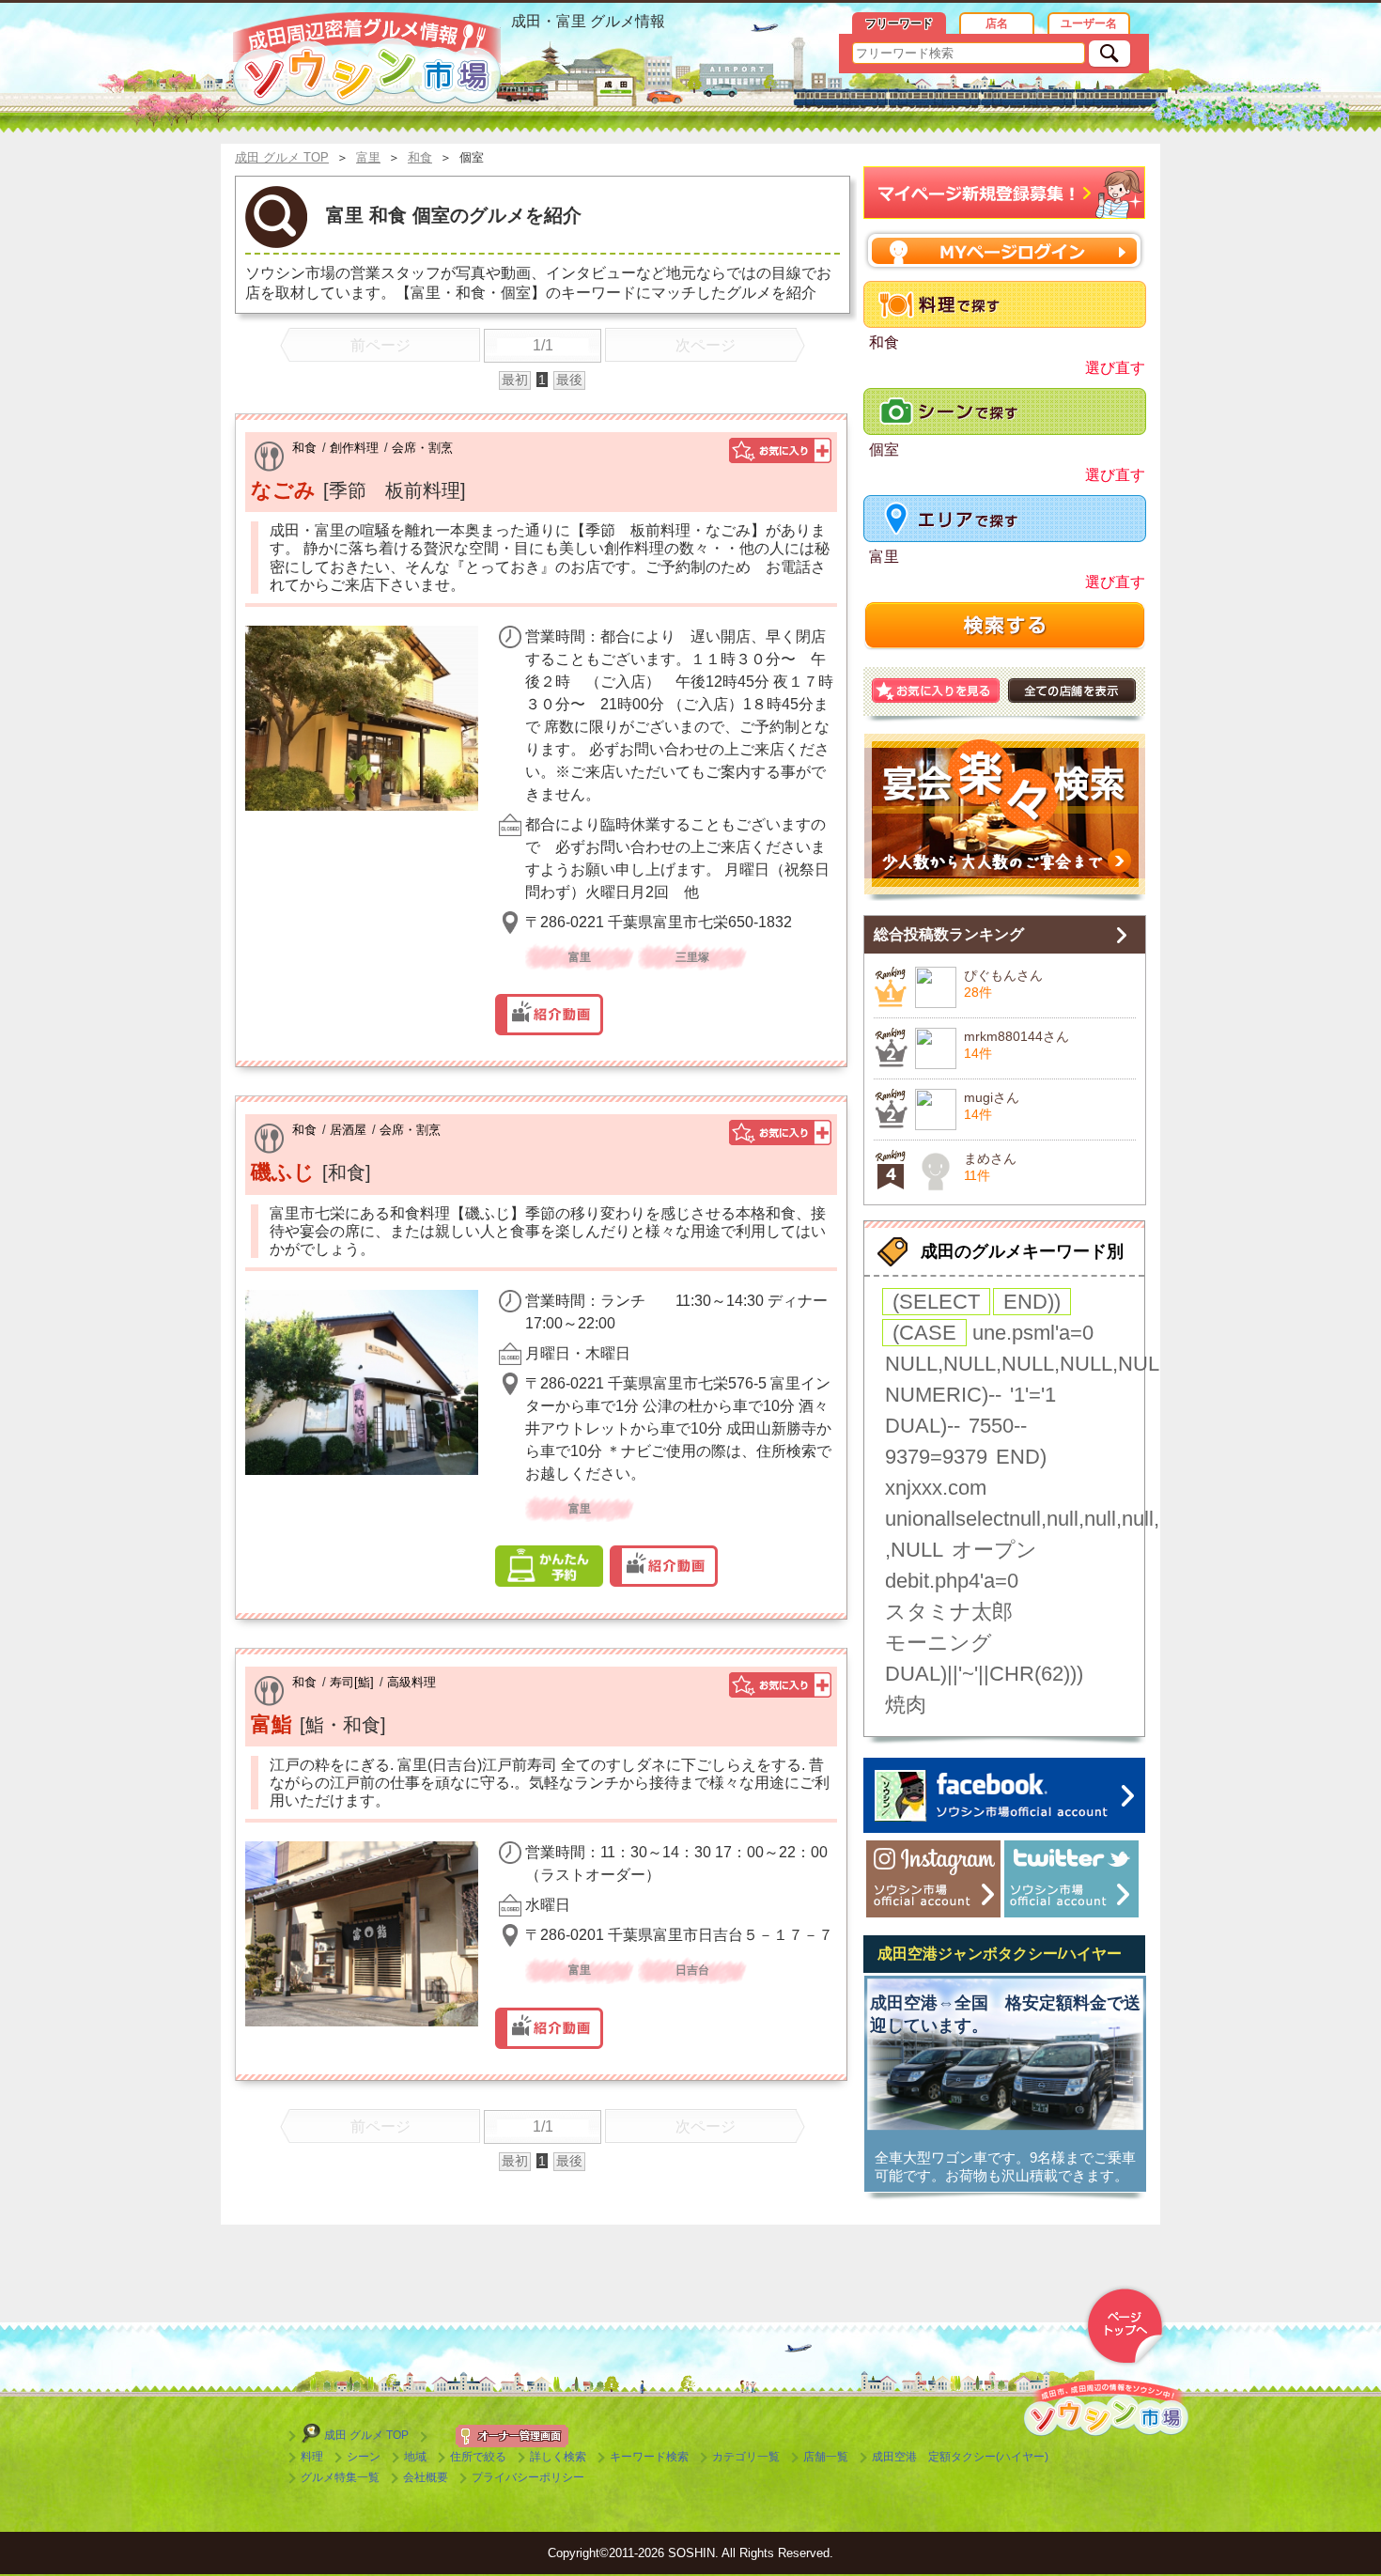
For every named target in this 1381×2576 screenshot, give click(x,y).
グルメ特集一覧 (340, 2477)
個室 (884, 450)
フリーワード (899, 23)
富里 (884, 557)
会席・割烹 (422, 448)
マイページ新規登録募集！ (1005, 193)
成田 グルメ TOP (366, 2435)
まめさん (990, 1158)
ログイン (1005, 250)
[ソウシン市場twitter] (1071, 1879)
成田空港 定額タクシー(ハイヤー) (960, 2457)
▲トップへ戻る (1125, 2326)
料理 (312, 2457)
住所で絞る (478, 2457)
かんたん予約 (549, 1566)
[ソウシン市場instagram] (933, 1879)
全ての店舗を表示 (1072, 691)
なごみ (283, 490)
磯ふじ (283, 1172)
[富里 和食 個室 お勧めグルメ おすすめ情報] (367, 59)
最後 (569, 380)
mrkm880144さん (1016, 1036)
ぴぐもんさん (1003, 975)
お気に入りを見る (936, 691)
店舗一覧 (826, 2457)
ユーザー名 (1089, 23)
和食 (304, 448)
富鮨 (272, 1724)
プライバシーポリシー (528, 2477)
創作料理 (354, 448)
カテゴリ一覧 (746, 2457)
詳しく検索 (558, 2457)
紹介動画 (549, 1015)
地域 (415, 2457)
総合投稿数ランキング (949, 934)
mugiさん (992, 1097)
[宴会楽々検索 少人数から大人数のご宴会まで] (1004, 817)
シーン (364, 2457)
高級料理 (411, 1682)
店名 (997, 23)
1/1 (543, 345)
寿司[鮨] (352, 1682)
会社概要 (426, 2477)
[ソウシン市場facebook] (1004, 1795)
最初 (515, 380)
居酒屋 (348, 1130)
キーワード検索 (649, 2457)
